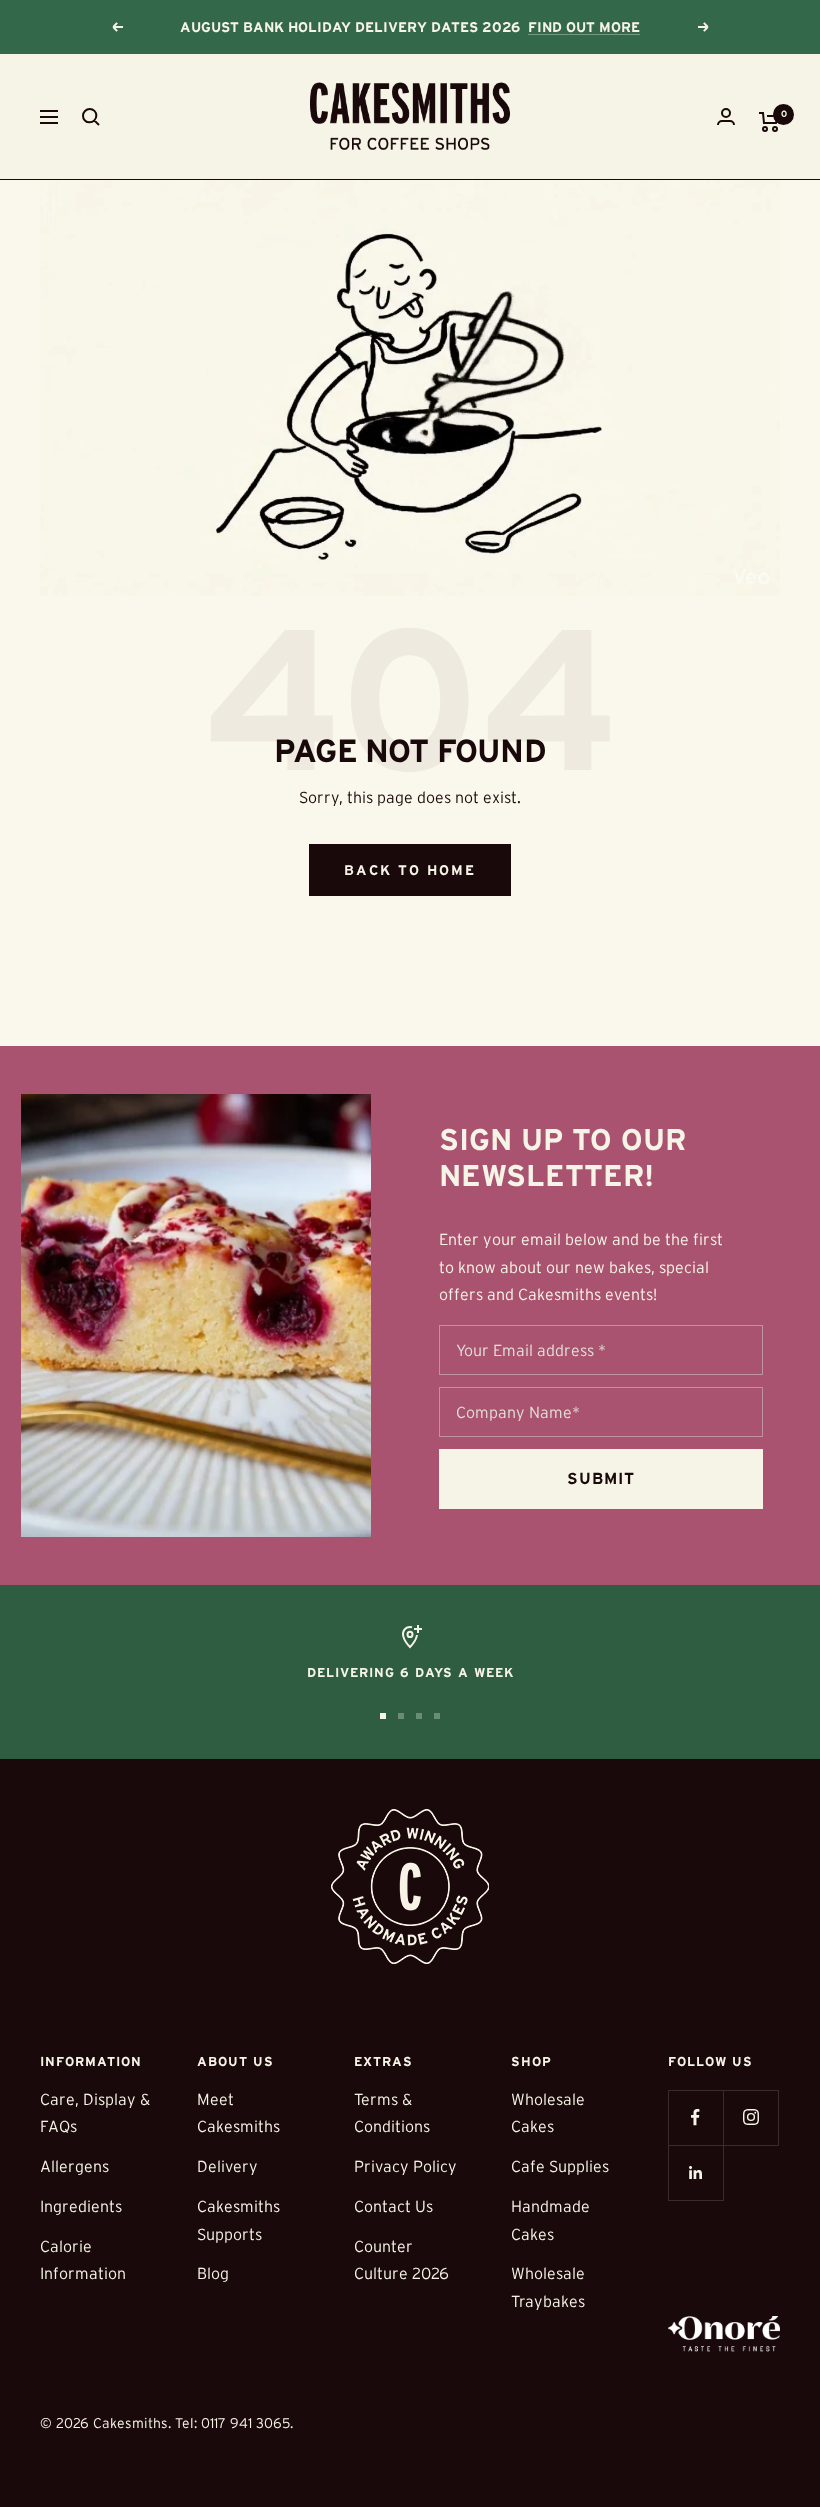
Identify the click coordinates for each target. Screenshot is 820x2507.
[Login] (726, 116)
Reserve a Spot (594, 27)
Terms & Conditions (392, 2113)
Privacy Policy (405, 2166)
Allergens (74, 2166)
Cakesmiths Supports (238, 2220)
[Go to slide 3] (419, 1716)
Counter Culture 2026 (401, 2260)
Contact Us (393, 2206)
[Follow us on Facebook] (695, 2117)
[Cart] (769, 122)
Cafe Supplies (560, 2166)
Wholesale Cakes (548, 2113)
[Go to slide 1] (383, 1716)
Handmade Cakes (550, 2220)
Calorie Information (83, 2260)
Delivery (227, 2166)
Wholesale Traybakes (548, 2287)
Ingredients (81, 2206)
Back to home (410, 870)
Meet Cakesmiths (238, 2113)
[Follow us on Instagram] (750, 2117)
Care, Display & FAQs (95, 2113)
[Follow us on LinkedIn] (695, 2172)
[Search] (91, 117)
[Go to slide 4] (437, 1716)
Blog (213, 2273)
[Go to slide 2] (401, 1716)
